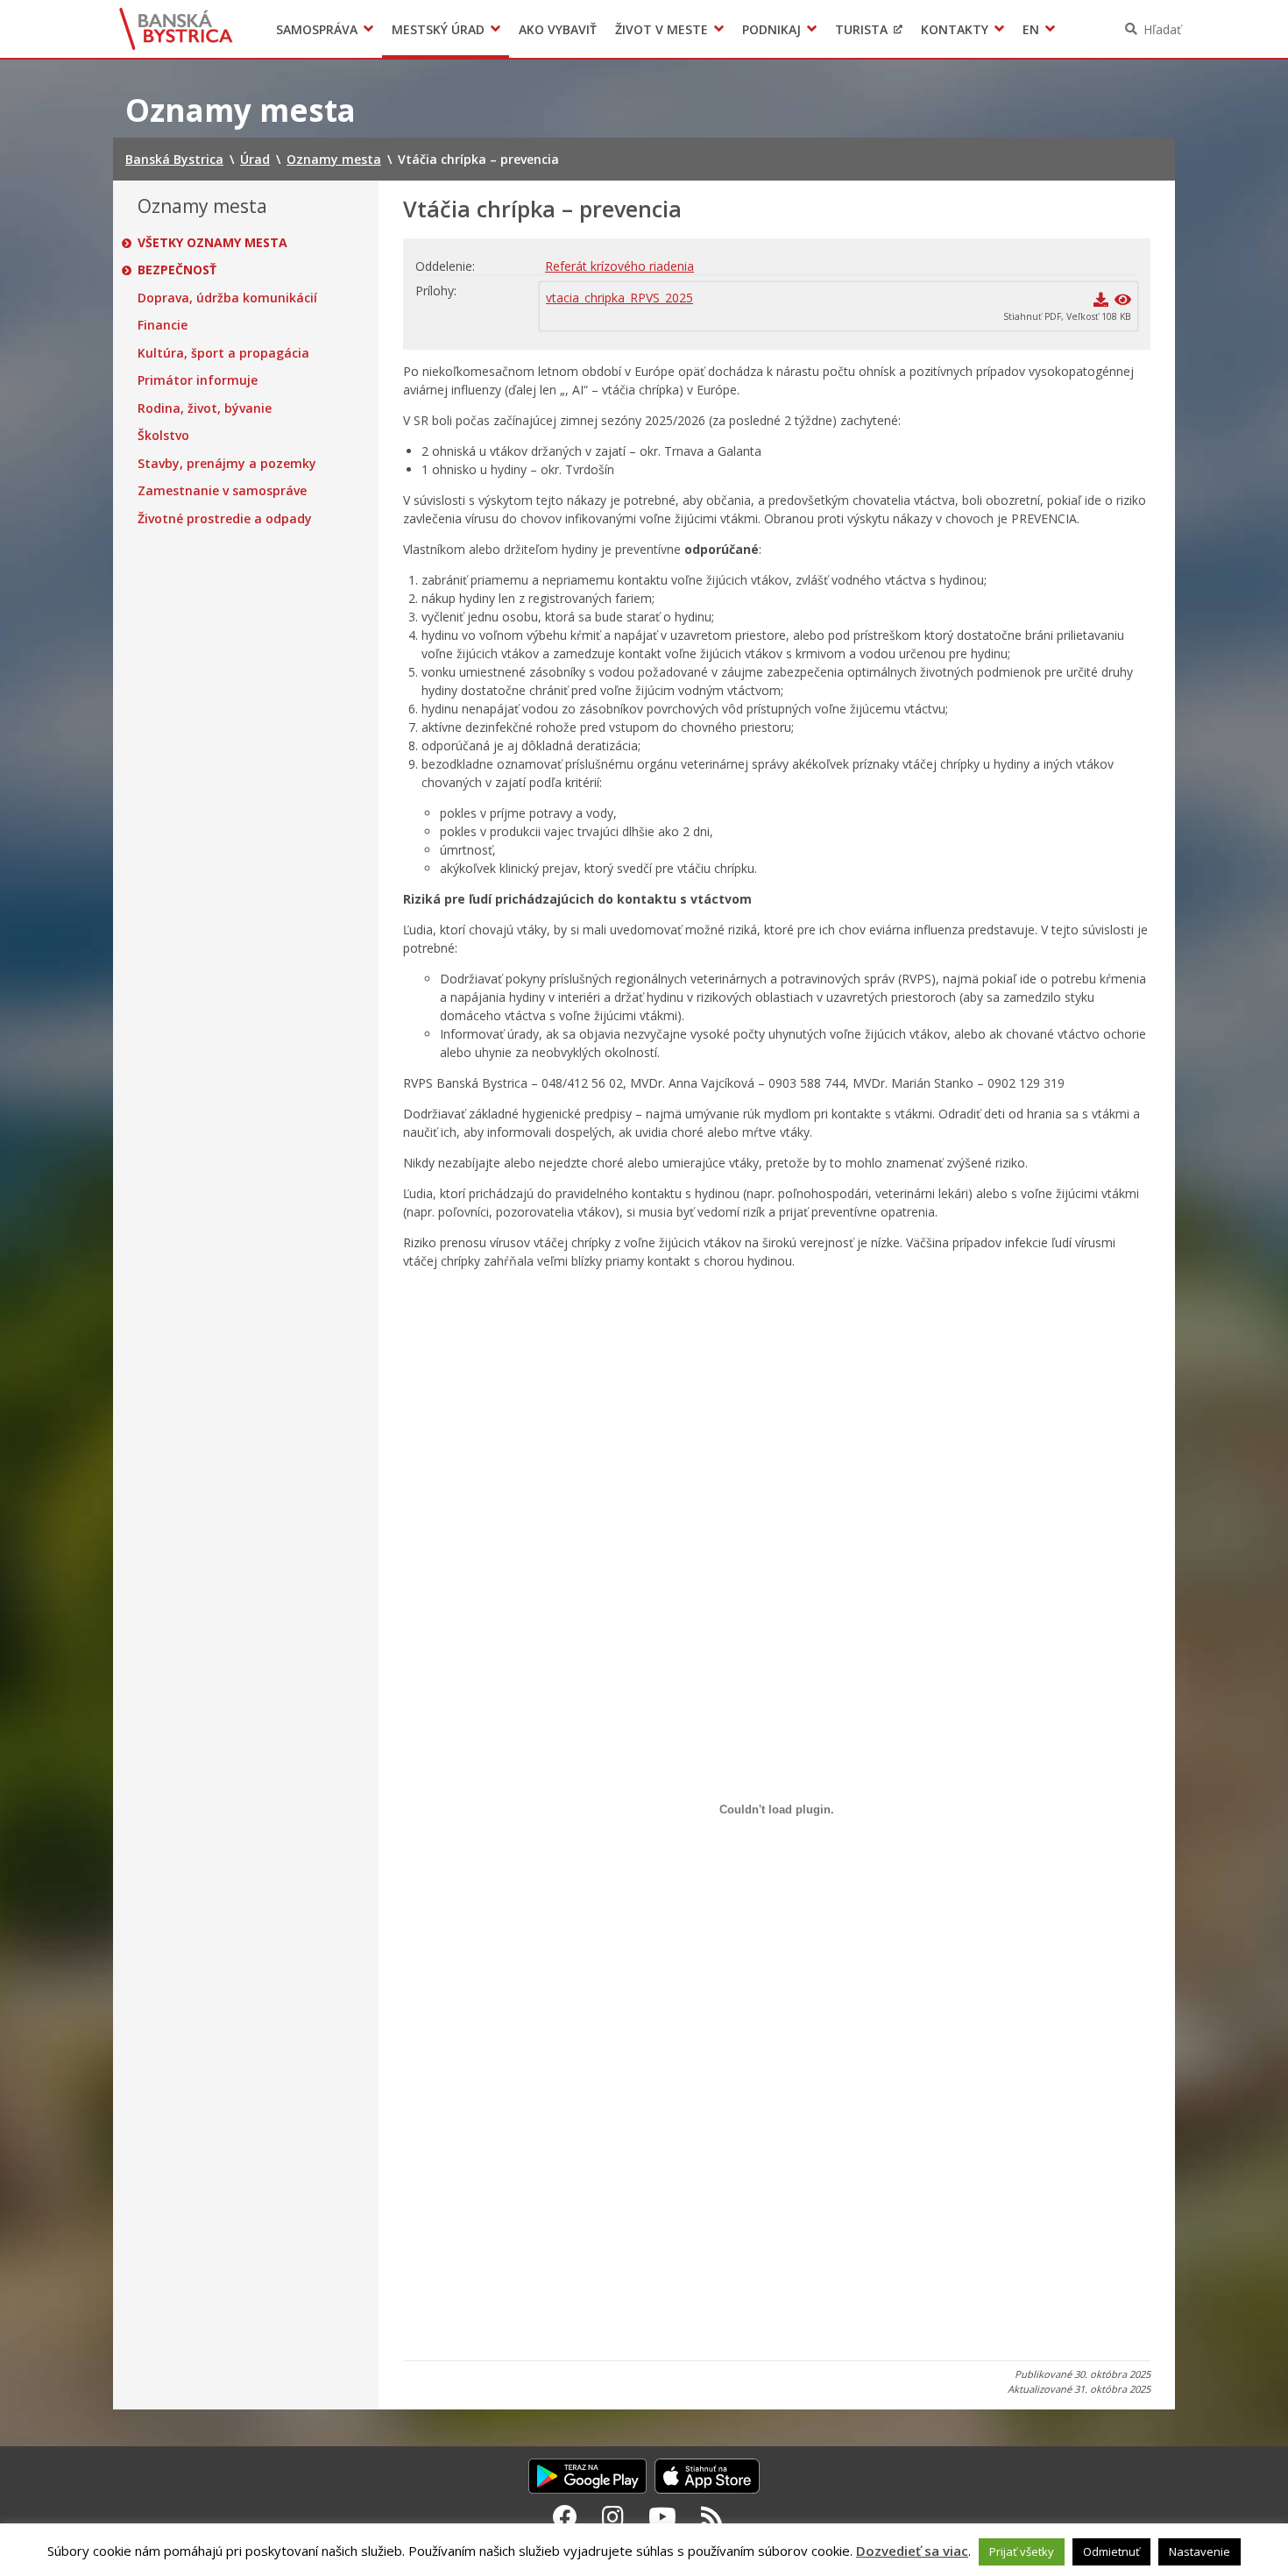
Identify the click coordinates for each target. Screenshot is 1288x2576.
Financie (163, 325)
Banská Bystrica (177, 29)
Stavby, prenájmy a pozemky (227, 464)
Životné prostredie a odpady (225, 519)
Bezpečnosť (177, 270)
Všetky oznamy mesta (212, 243)
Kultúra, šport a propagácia (223, 353)
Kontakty (955, 29)
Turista (861, 29)
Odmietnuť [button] (1111, 2551)
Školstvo (163, 436)
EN (1031, 29)
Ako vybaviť (558, 29)
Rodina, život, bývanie (205, 408)
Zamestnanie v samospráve (222, 491)
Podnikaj (771, 29)
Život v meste (662, 29)
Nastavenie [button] (1200, 2551)
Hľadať (1162, 29)
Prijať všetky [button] (1022, 2551)
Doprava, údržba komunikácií (227, 298)
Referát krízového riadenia (619, 266)
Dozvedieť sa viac (912, 2551)
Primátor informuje (198, 380)
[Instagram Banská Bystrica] (613, 2516)
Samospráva (317, 29)
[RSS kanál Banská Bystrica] (712, 2516)
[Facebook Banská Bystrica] (565, 2516)
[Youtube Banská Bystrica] (662, 2516)
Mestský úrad (438, 29)
